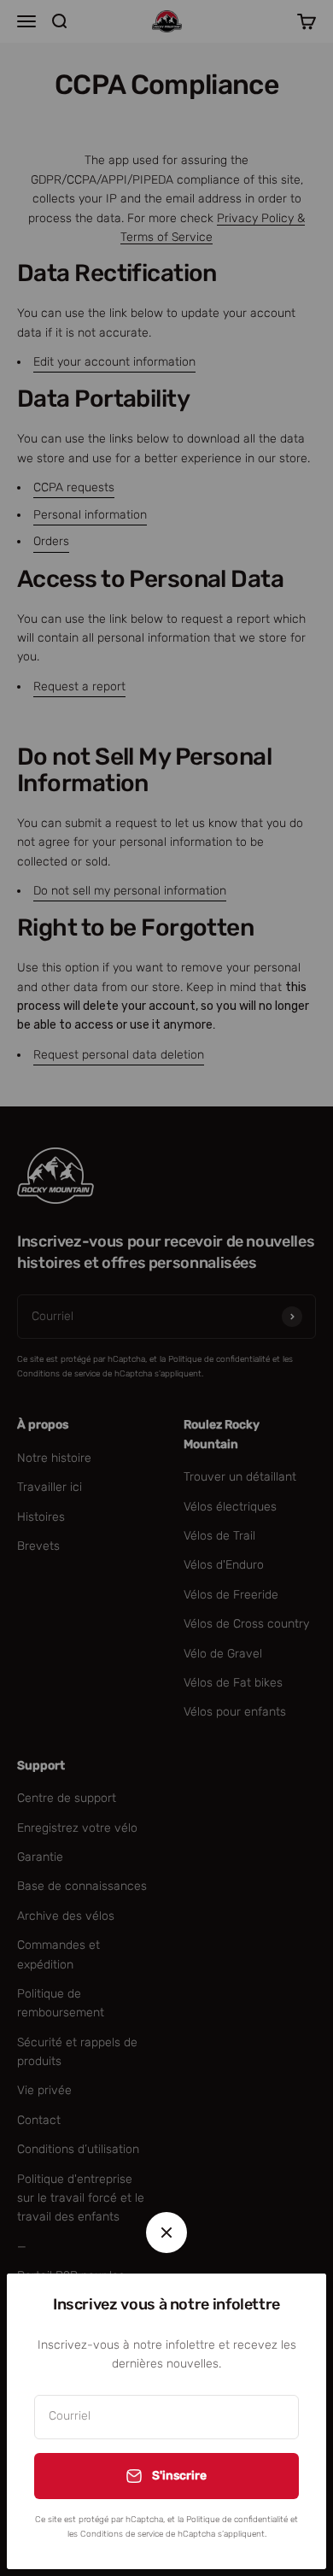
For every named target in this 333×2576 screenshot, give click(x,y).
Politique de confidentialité (237, 2520)
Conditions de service (122, 2534)
